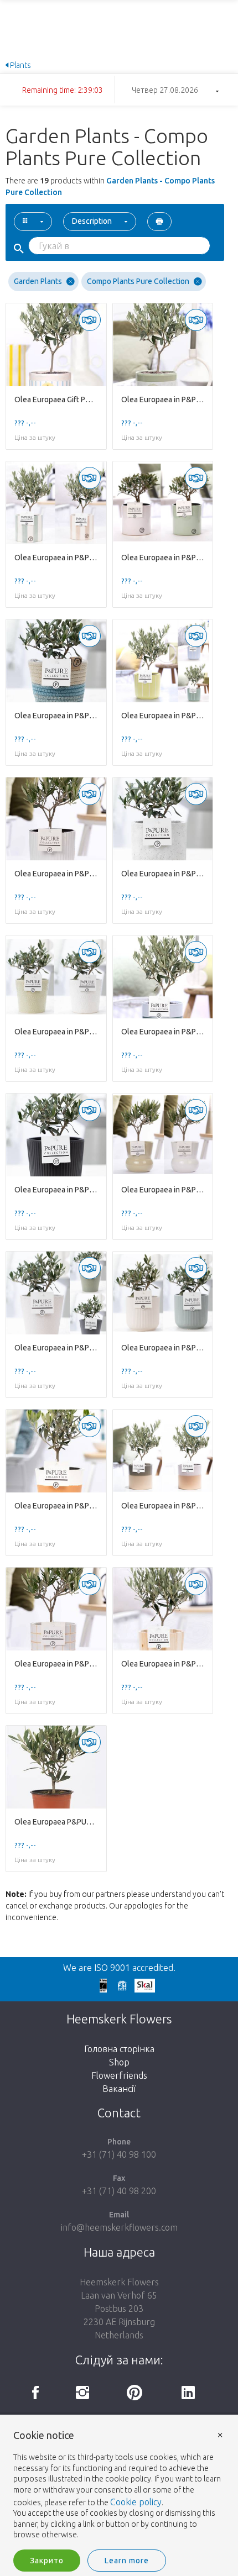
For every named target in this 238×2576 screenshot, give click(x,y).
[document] (119, 2485)
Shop (119, 2062)
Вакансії (119, 2089)
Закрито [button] (47, 2561)
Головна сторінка (119, 2049)
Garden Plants (38, 281)
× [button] (220, 2434)
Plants (20, 65)
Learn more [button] (127, 2561)
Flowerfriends (119, 2075)
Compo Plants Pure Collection (138, 281)
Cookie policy (136, 2502)
